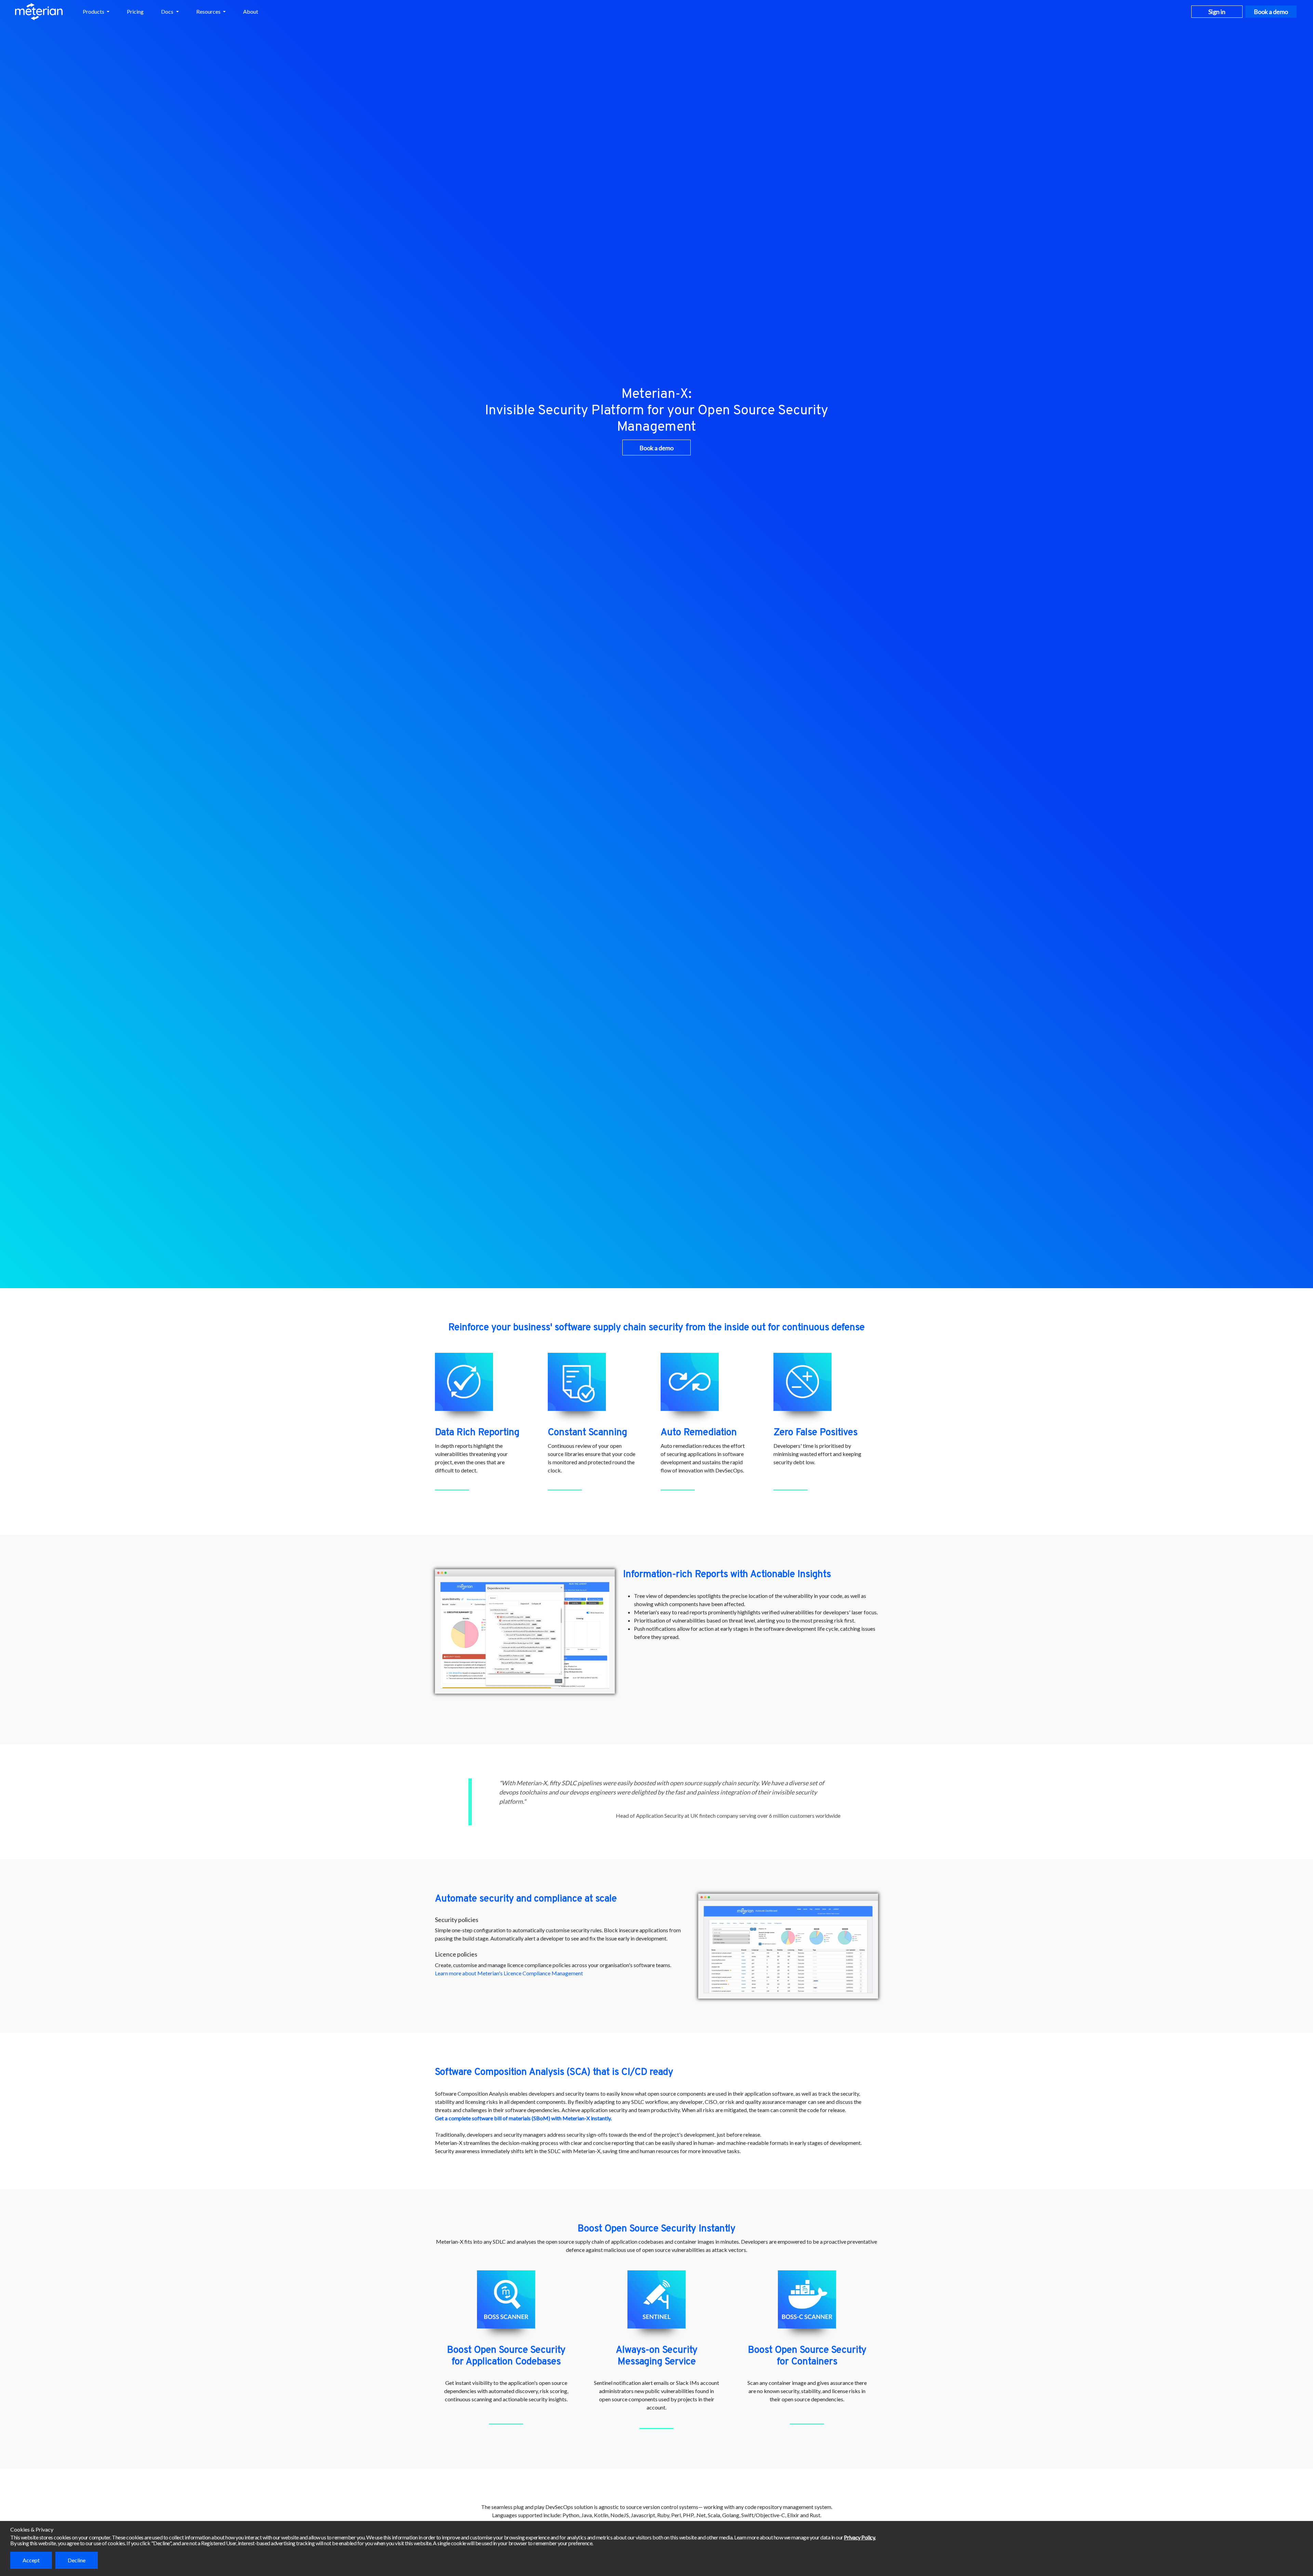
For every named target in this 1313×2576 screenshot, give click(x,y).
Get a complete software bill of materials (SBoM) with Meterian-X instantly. (523, 2118)
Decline (77, 2560)
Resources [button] (209, 11)
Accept (31, 2560)
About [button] (251, 11)
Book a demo (1271, 12)
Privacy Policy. (860, 2537)
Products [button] (94, 11)
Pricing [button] (135, 11)
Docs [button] (168, 11)
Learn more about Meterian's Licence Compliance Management (509, 1973)
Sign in (1217, 12)
